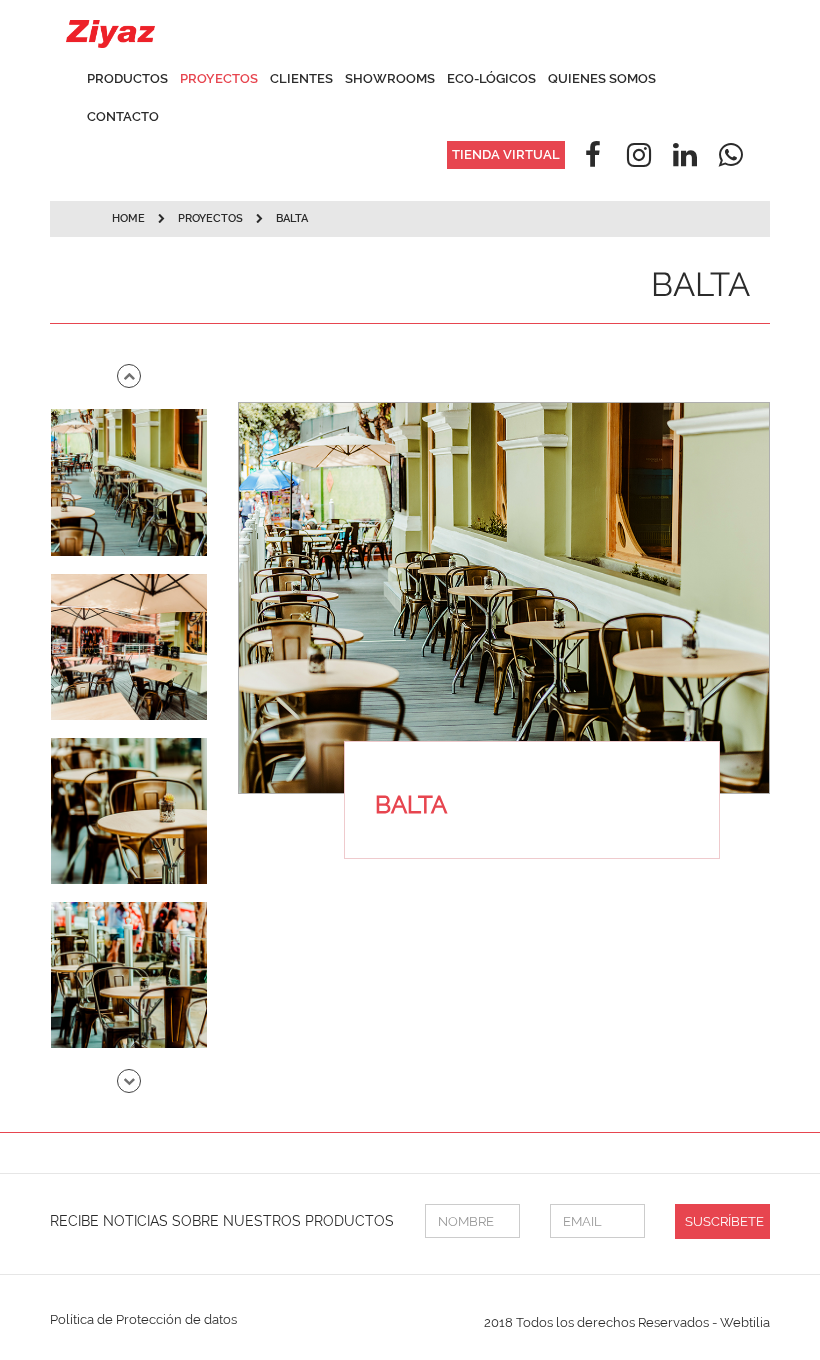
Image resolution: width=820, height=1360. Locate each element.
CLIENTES (301, 78)
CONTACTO (123, 116)
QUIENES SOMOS (602, 78)
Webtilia (745, 1322)
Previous (129, 376)
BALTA (292, 218)
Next (129, 1081)
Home (128, 218)
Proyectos (212, 218)
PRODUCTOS (127, 78)
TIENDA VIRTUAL (506, 154)
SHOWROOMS (390, 78)
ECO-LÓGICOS (491, 78)
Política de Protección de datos (143, 1319)
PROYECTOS (219, 78)
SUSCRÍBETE (724, 1221)
